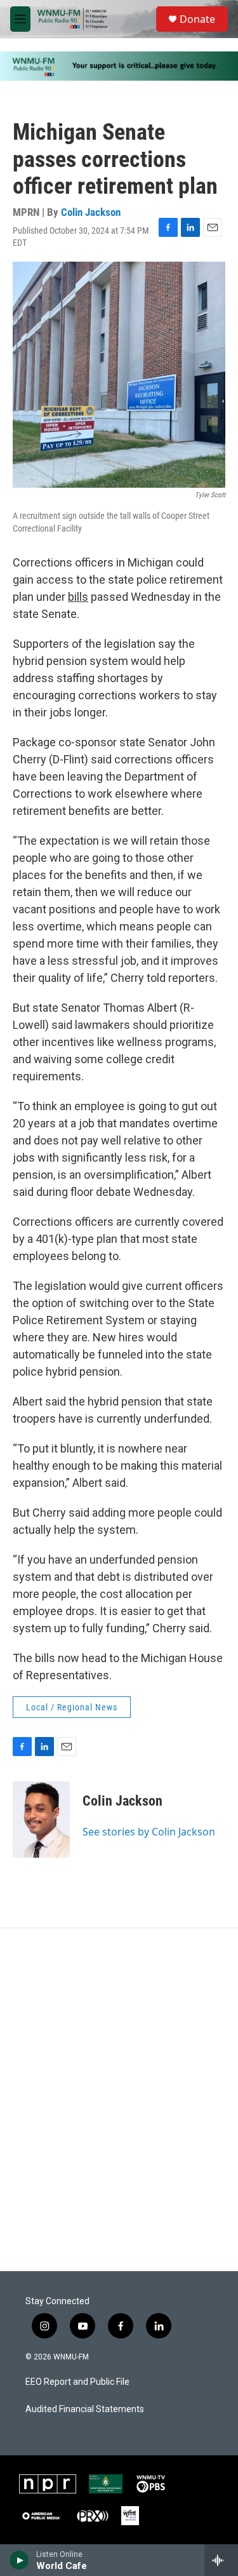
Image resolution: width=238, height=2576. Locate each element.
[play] (19, 2560)
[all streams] (221, 2560)
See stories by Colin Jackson (149, 1832)
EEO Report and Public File (77, 2382)
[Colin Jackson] (41, 1820)
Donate (197, 19)
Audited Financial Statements (85, 2409)
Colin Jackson (91, 212)
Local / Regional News (72, 1707)
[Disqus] (119, 2100)
